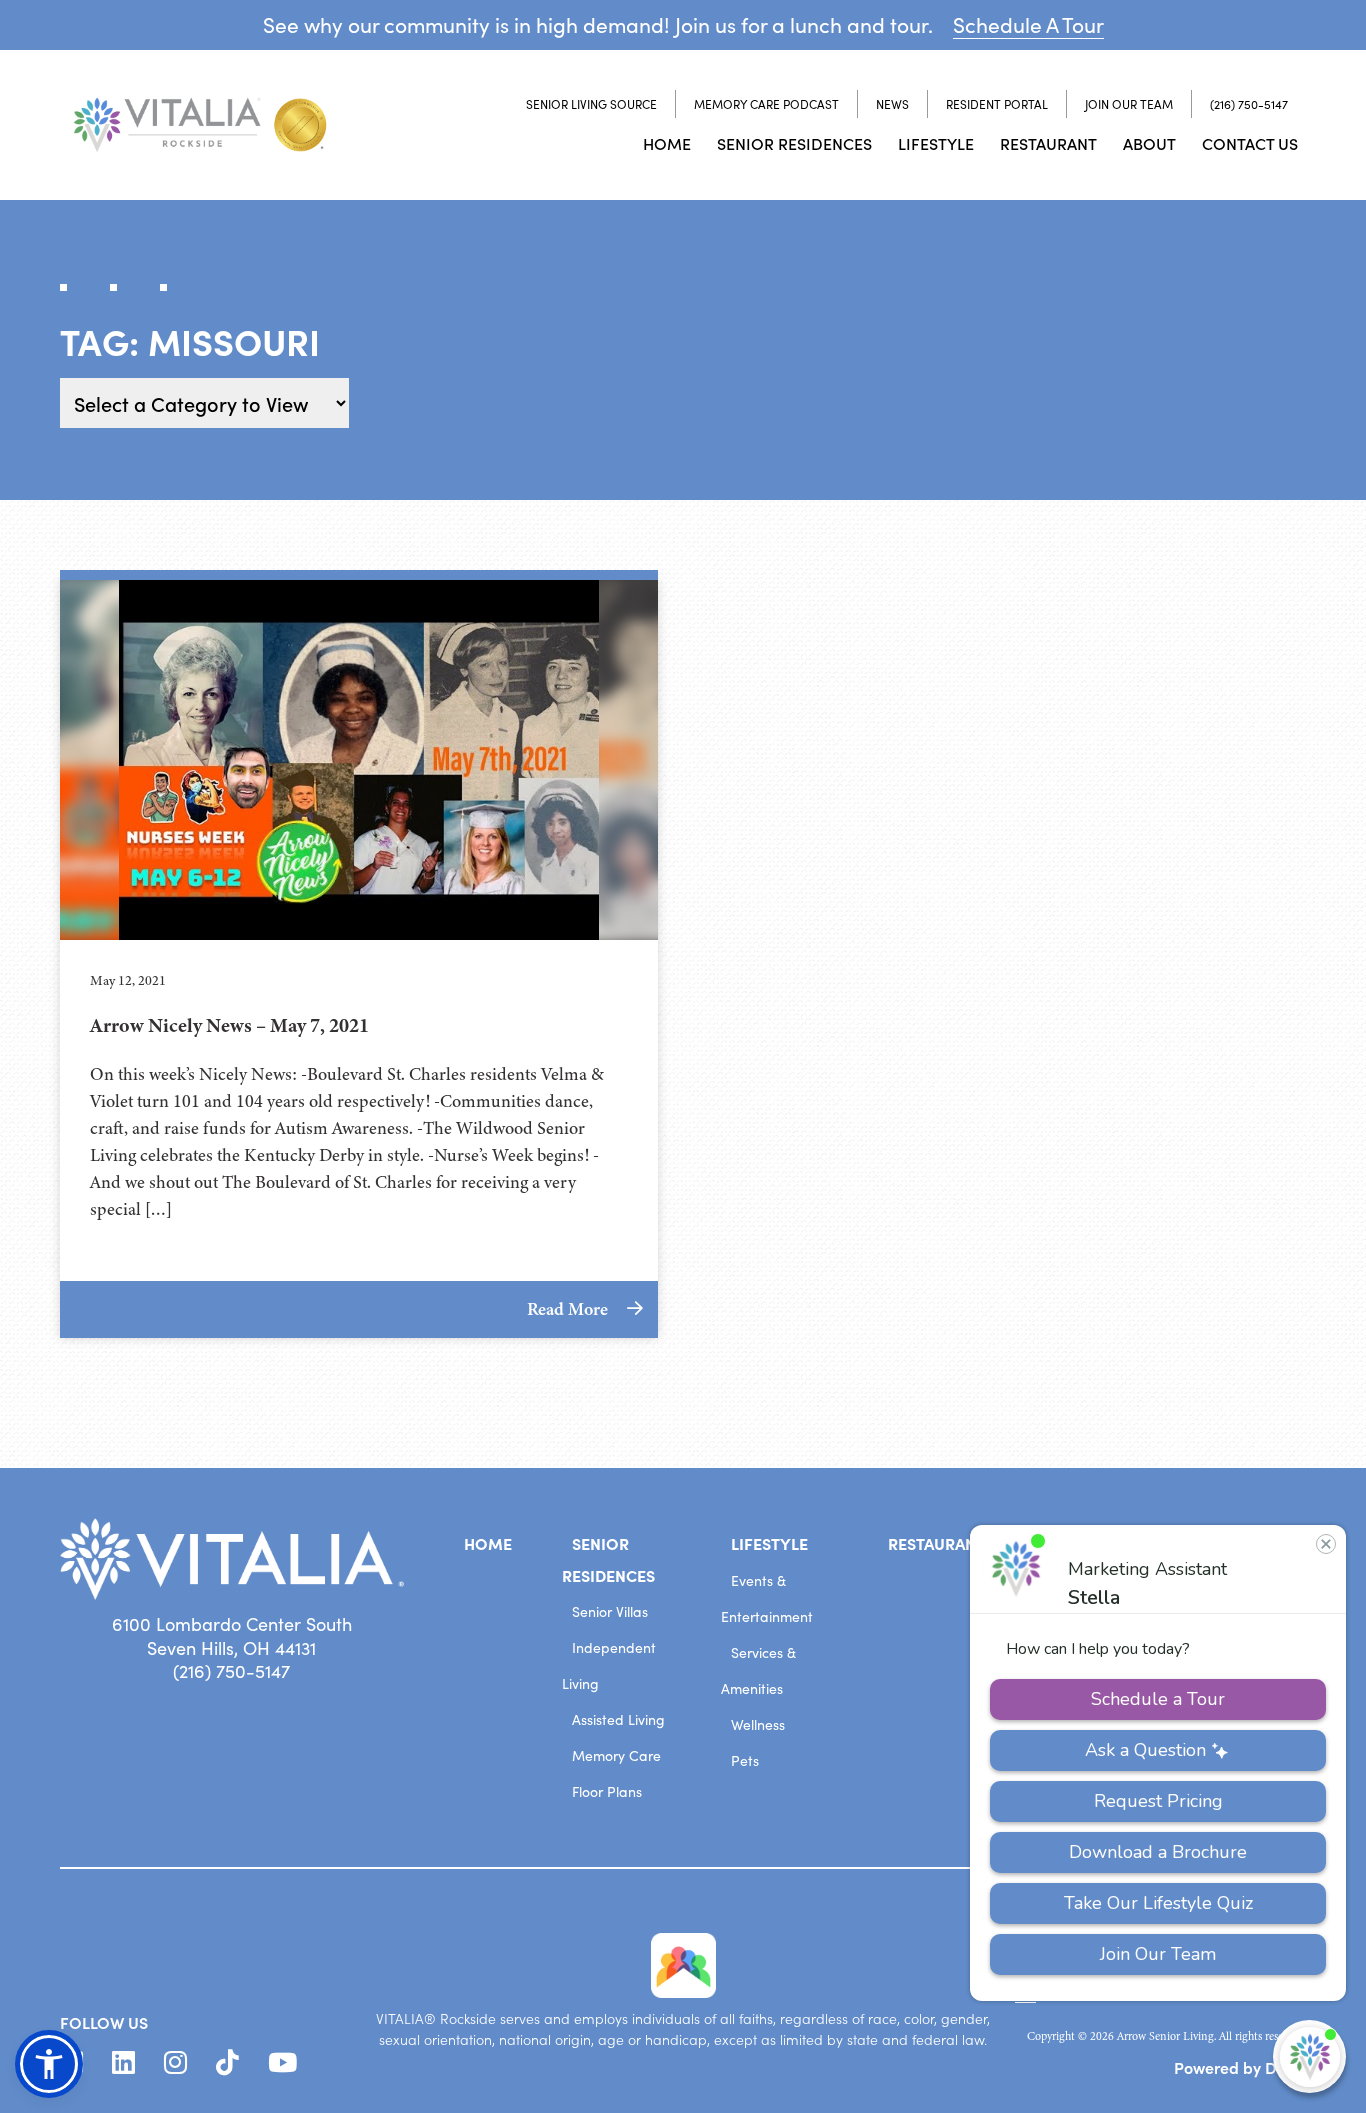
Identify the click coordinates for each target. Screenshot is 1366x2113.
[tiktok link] (227, 2063)
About (1149, 143)
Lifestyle (936, 143)
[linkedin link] (123, 2063)
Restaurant (1048, 143)
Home (667, 143)
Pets (745, 1760)
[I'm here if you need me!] (1309, 2056)
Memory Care (616, 1755)
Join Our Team (1129, 104)
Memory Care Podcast (766, 104)
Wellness (758, 1724)
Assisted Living (618, 1719)
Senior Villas (610, 1611)
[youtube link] (282, 2063)
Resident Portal (997, 104)
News (892, 104)
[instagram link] (175, 2063)
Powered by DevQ (1240, 2067)
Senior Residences (794, 143)
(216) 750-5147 (1249, 104)
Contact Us (1250, 143)
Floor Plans (607, 1791)
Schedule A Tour (1028, 24)
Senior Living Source (591, 104)
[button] (49, 2064)
